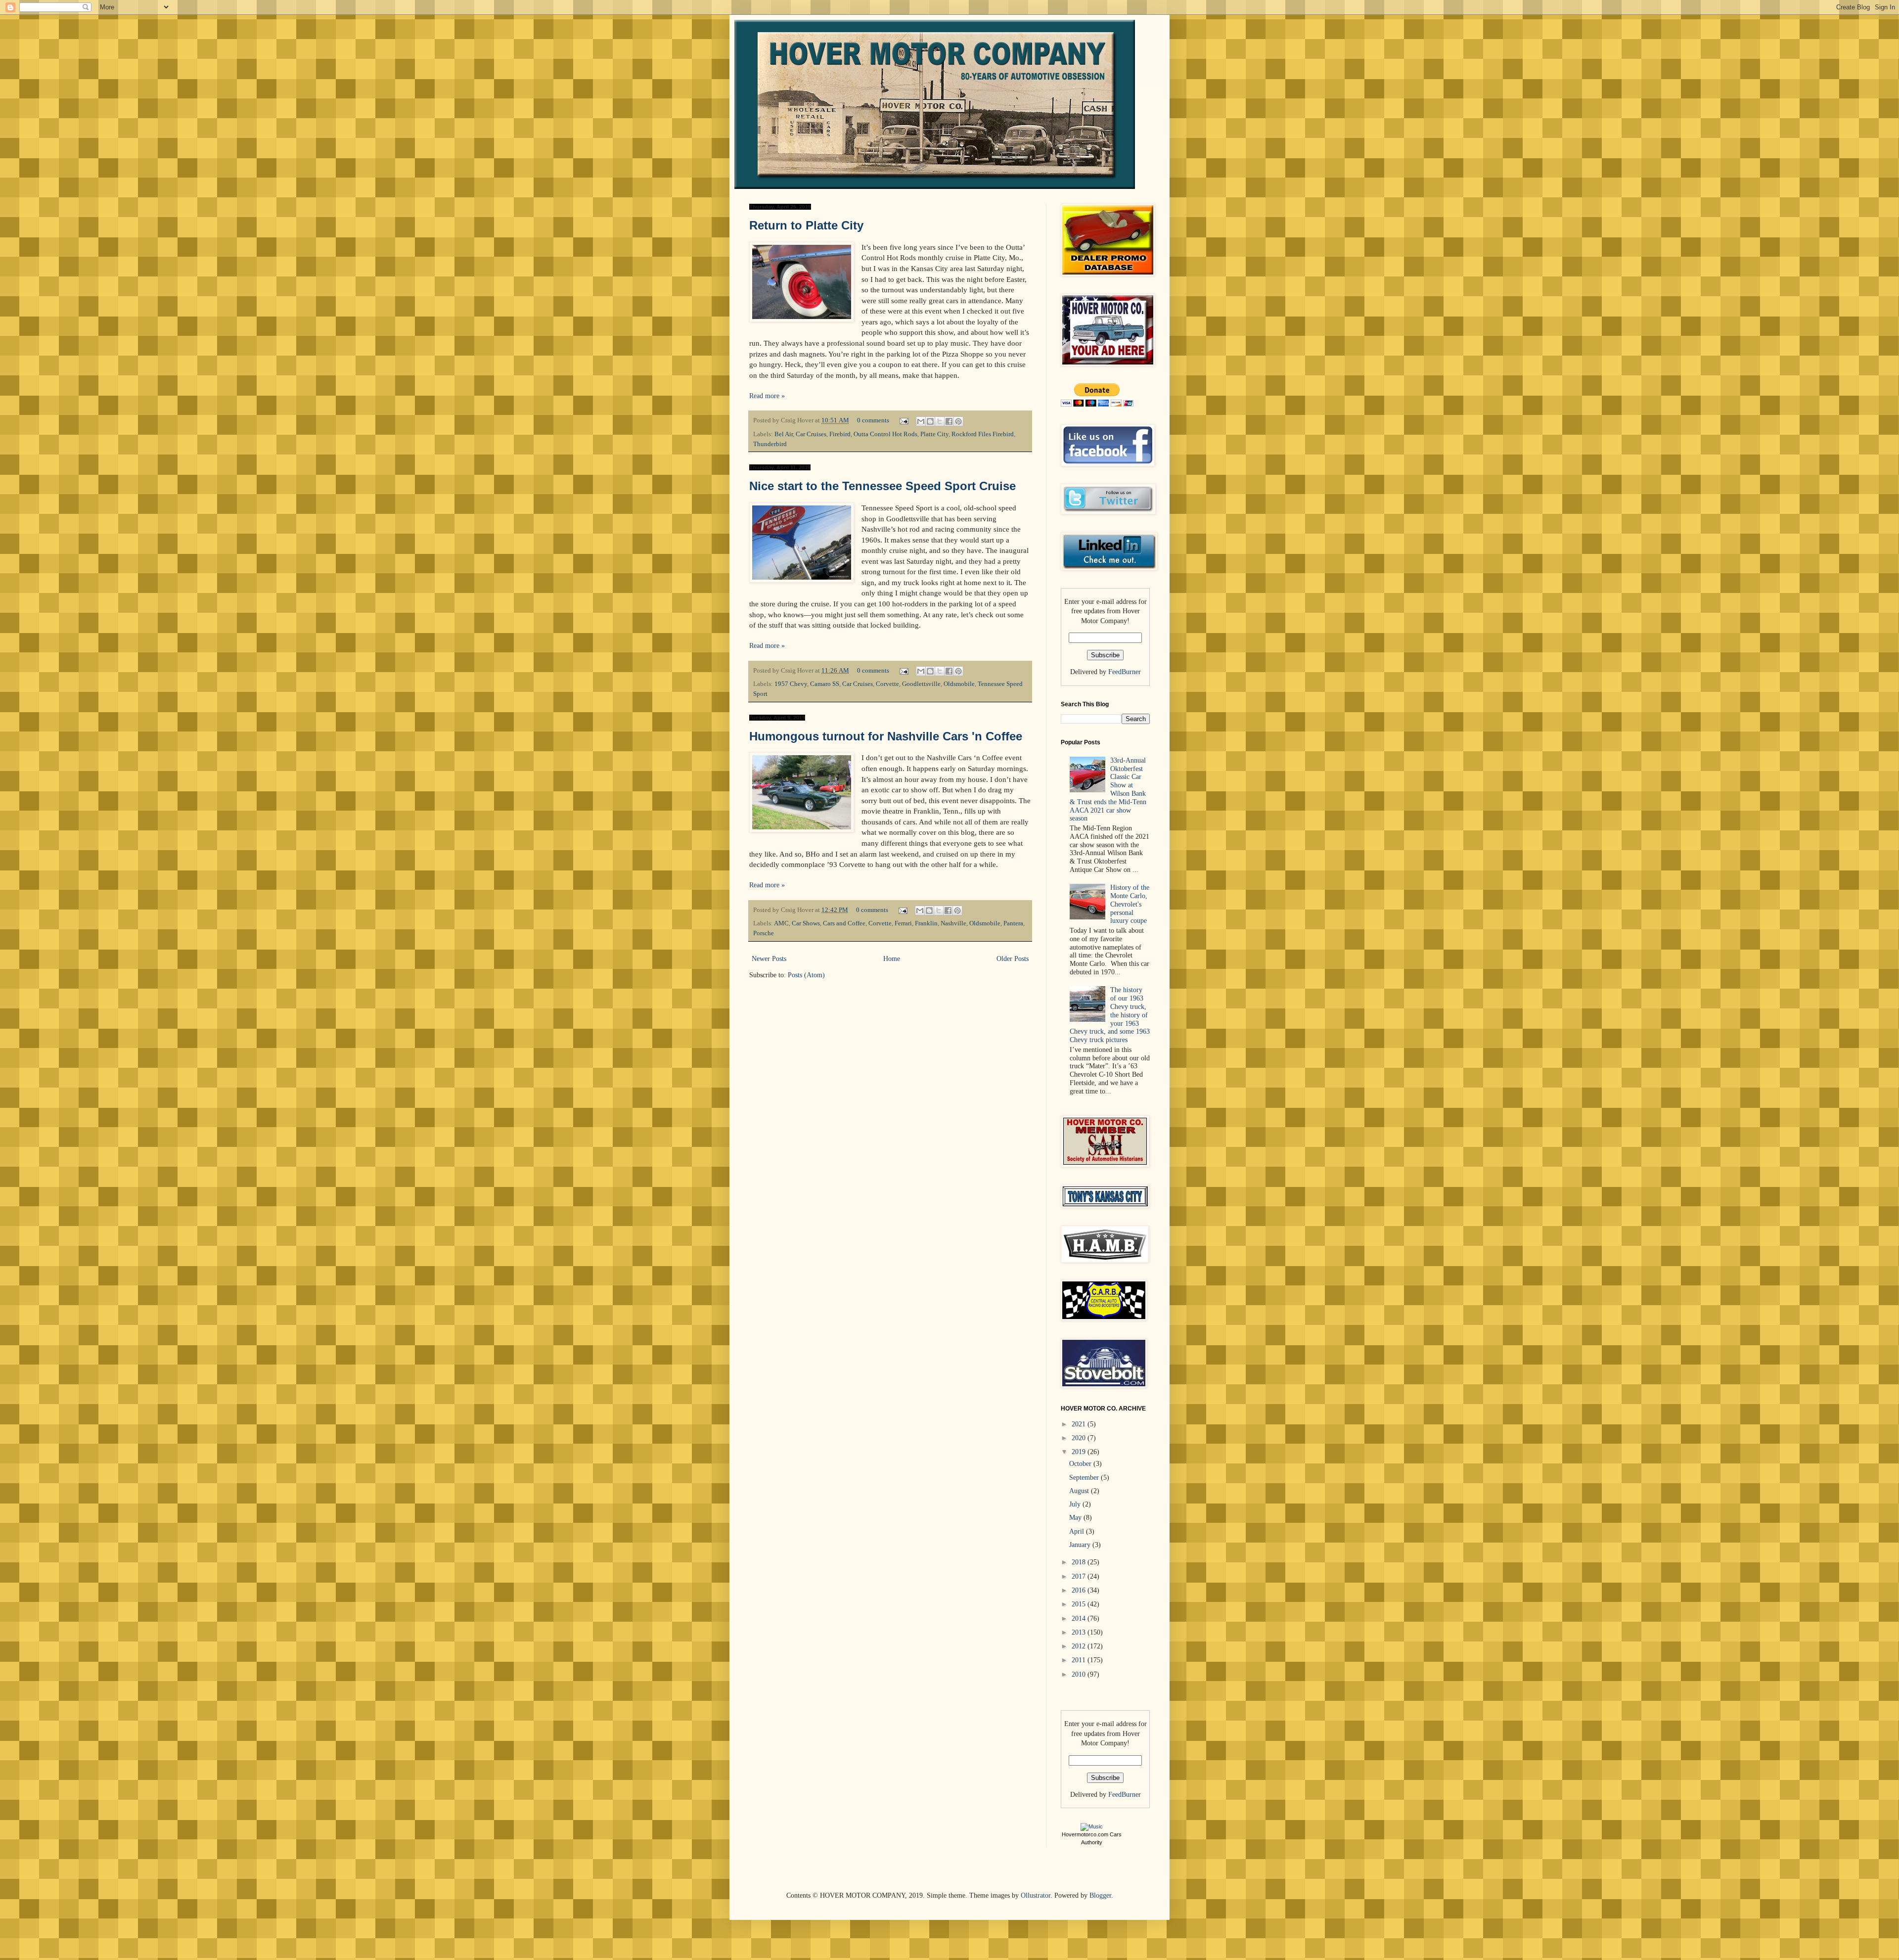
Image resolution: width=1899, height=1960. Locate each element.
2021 (1080, 1424)
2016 (1080, 1590)
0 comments (873, 420)
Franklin (926, 923)
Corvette (887, 684)
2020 (1080, 1438)
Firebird (840, 434)
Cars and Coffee (844, 923)
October (1081, 1464)
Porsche (764, 933)
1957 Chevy (791, 684)
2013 (1080, 1632)
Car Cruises (811, 434)
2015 (1080, 1604)
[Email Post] (903, 420)
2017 (1080, 1576)
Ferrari (903, 923)
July (1076, 1504)
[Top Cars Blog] (1092, 1826)
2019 (1080, 1452)
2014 (1080, 1618)
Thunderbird (770, 444)
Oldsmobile (959, 684)
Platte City (934, 434)
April (1078, 1531)
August (1080, 1491)
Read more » (767, 396)
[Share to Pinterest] (958, 421)
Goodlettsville (921, 684)
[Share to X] (940, 421)
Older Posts (1013, 959)
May (1076, 1518)
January (1081, 1545)
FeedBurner (1125, 672)
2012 (1080, 1646)
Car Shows (806, 923)
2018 (1080, 1562)
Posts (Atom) (806, 975)
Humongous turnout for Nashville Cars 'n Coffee (886, 736)
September (1085, 1478)
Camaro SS (825, 684)
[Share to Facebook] (949, 421)
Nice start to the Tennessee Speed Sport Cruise (882, 486)
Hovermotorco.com (1085, 1834)
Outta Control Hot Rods (885, 434)
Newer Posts (769, 959)
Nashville (953, 923)
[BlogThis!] (930, 421)
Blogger (1100, 1895)
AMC (781, 923)
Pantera (1013, 923)
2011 (1080, 1660)
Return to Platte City (806, 225)
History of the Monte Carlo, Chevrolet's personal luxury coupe (1130, 904)
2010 (1080, 1674)
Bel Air (784, 434)
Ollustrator (1036, 1895)
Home (892, 959)
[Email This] (921, 421)
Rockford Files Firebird (983, 434)
